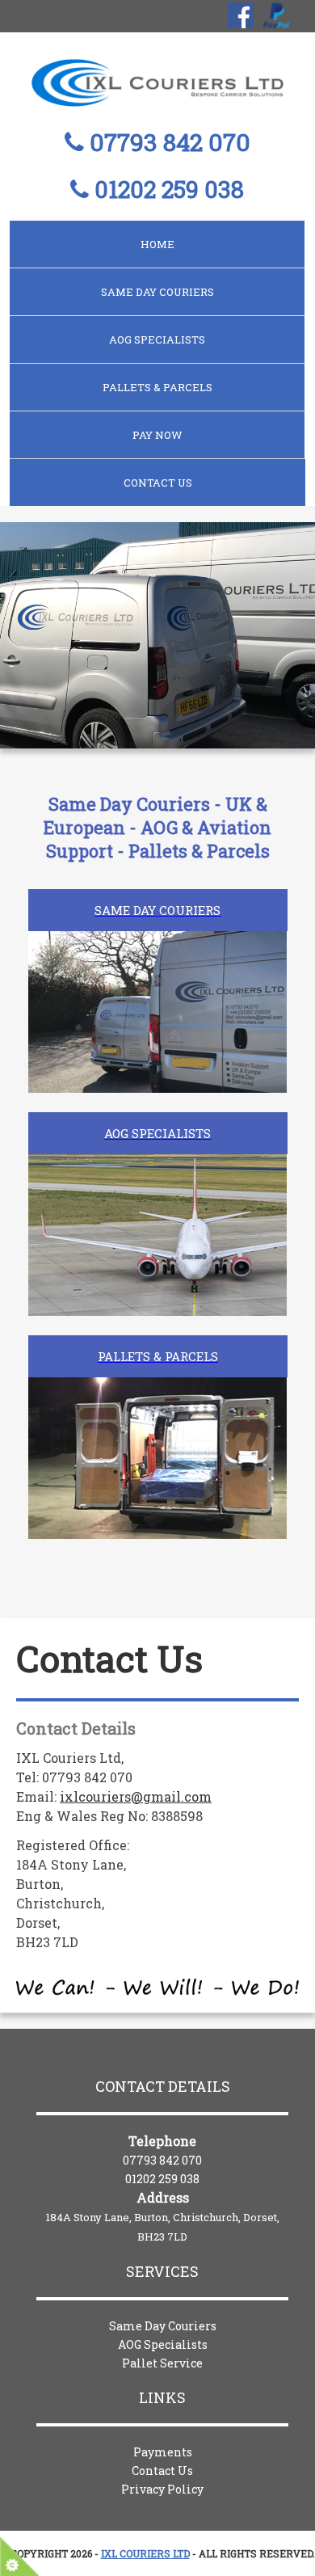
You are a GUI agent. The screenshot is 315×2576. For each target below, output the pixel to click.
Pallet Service (162, 2363)
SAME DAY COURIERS (157, 292)
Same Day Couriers (163, 2326)
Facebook (241, 15)
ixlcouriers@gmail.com (136, 1796)
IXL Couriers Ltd (145, 2553)
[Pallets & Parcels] (157, 1398)
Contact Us (158, 483)
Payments (163, 2452)
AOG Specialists (163, 2344)
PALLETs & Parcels (157, 387)
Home (157, 244)
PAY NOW (157, 435)
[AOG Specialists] (157, 1175)
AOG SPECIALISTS (157, 339)
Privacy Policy (162, 2489)
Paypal (276, 15)
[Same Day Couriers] (157, 952)
